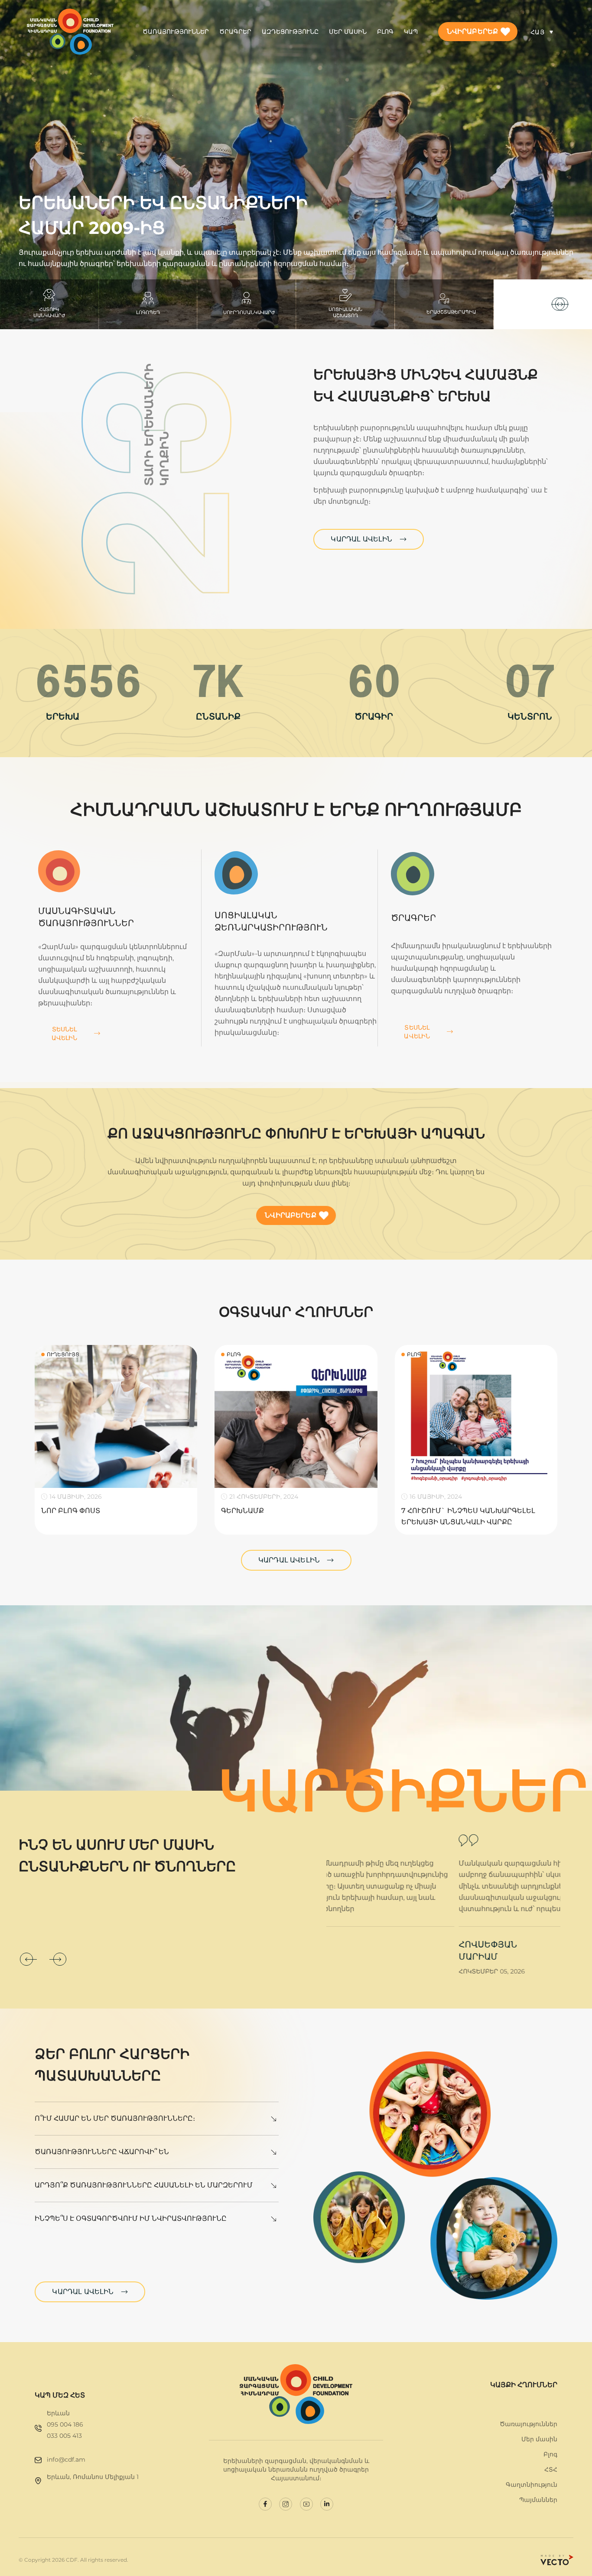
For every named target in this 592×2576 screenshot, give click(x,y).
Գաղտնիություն (532, 2485)
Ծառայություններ (176, 32)
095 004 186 (65, 2424)
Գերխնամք (242, 1511)
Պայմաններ (538, 2500)
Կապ (411, 32)
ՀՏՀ (551, 2469)
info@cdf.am (66, 2459)
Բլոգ (385, 32)
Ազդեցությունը (290, 32)
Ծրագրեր (235, 32)
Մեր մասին (348, 32)
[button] (560, 304)
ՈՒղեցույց (63, 1354)
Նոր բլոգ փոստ (71, 1511)
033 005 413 (64, 2436)
